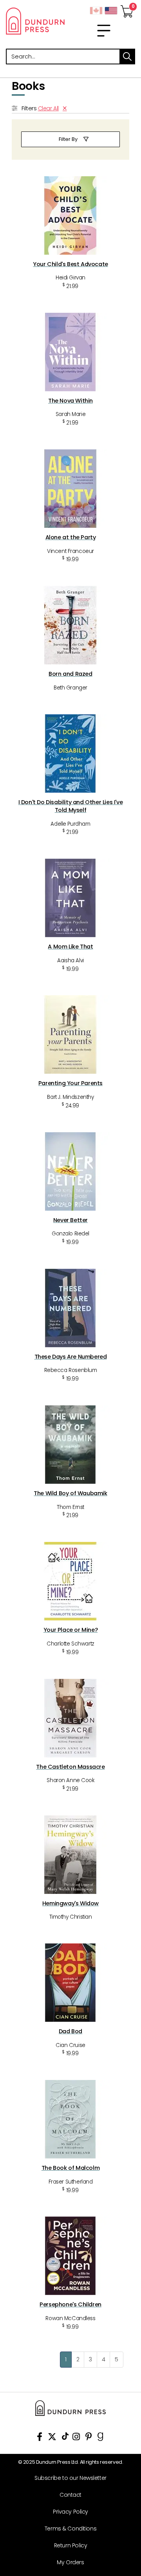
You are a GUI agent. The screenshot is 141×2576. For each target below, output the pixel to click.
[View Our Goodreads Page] (100, 2438)
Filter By (68, 139)
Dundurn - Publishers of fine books (35, 21)
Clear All (48, 108)
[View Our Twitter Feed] (52, 2438)
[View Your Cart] (127, 9)
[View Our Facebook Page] (40, 2438)
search (127, 57)
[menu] (104, 31)
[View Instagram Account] (76, 2438)
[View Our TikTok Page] (65, 2438)
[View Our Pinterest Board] (89, 2438)
